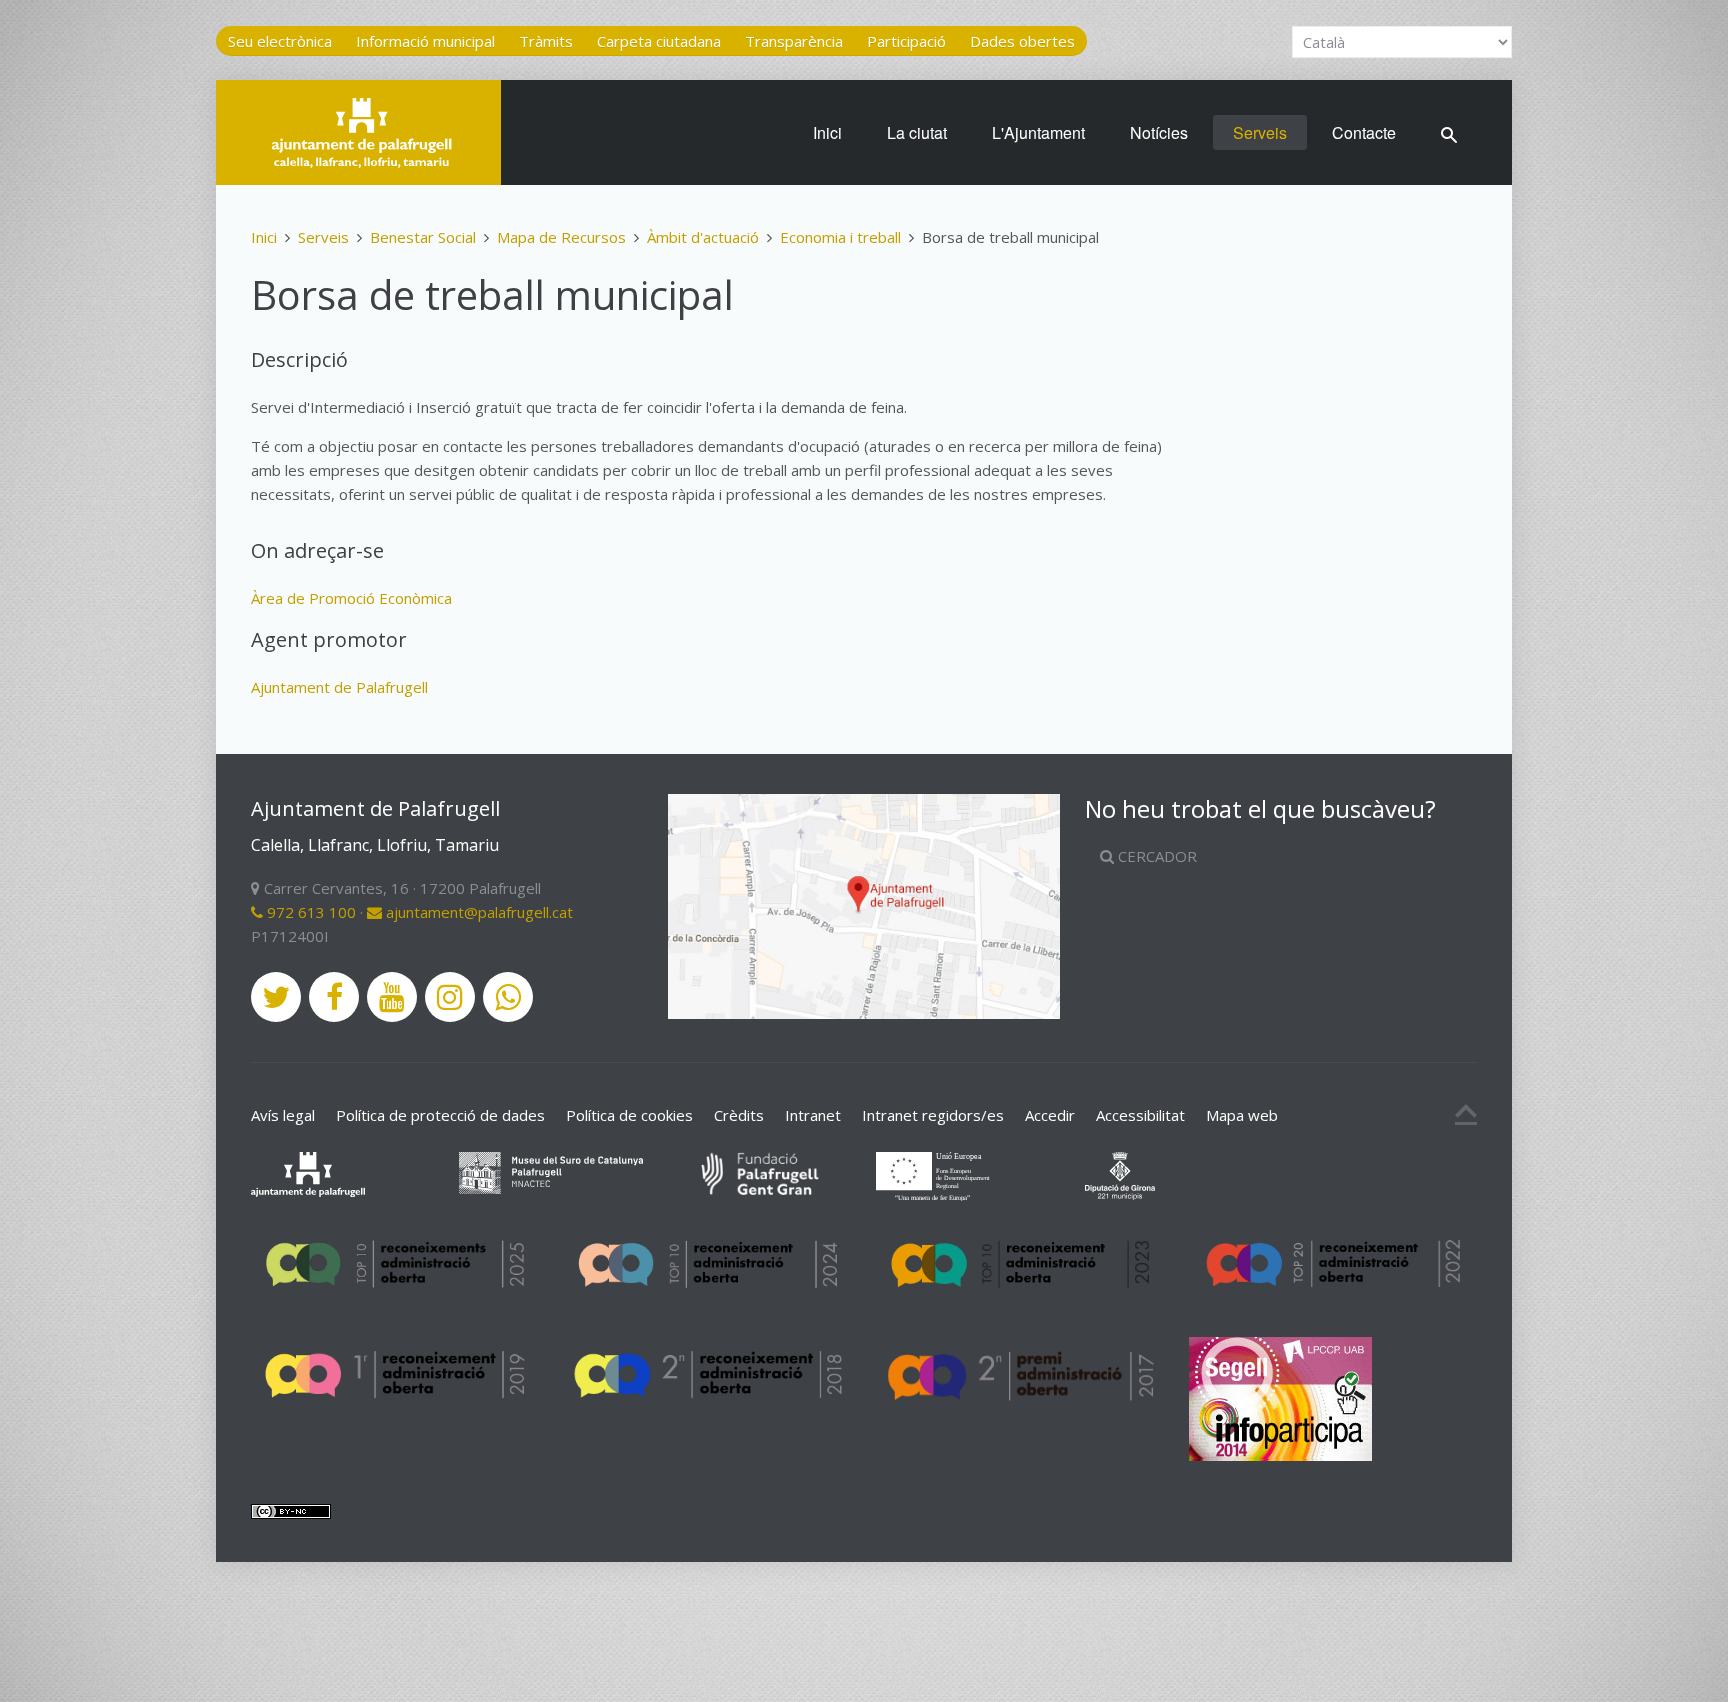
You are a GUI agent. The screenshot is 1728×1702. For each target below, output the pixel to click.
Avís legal (283, 1115)
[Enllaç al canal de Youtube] (392, 997)
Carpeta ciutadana (659, 41)
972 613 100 (309, 912)
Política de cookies (629, 1115)
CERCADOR (1155, 856)
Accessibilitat (1140, 1115)
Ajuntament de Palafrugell (339, 687)
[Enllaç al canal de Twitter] (276, 997)
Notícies (1159, 132)
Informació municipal (425, 41)
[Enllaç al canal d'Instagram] (450, 997)
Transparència (794, 41)
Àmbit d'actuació (703, 237)
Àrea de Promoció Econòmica (351, 598)
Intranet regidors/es (933, 1115)
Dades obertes (1022, 41)
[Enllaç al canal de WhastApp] (508, 997)
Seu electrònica (280, 41)
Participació (906, 41)
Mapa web (1242, 1115)
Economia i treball (840, 237)
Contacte (1364, 132)
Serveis (1260, 132)
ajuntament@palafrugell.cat (477, 912)
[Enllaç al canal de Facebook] (334, 997)
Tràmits (546, 41)
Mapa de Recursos (561, 237)
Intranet (813, 1115)
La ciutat (917, 132)
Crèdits (739, 1115)
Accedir (1050, 1115)
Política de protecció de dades (440, 1115)
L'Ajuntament (1038, 132)
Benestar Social (423, 237)
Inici (827, 132)
